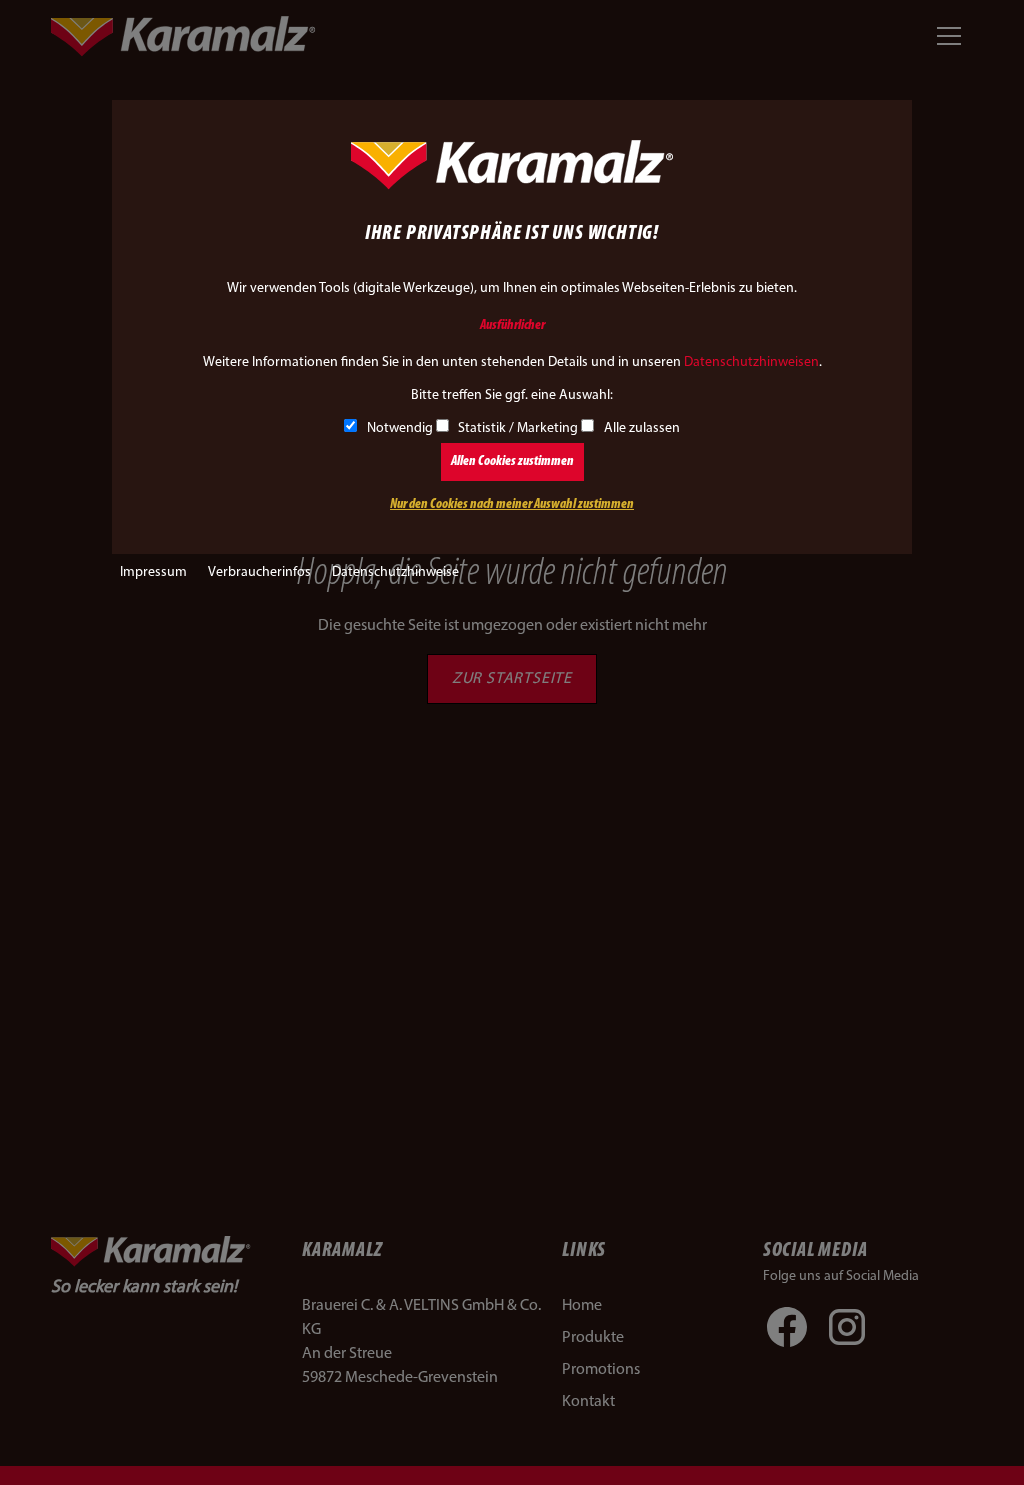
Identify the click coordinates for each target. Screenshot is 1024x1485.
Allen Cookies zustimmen (512, 461)
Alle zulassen (642, 428)
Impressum (153, 572)
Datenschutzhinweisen (751, 362)
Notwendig (400, 428)
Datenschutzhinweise (395, 572)
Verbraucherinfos (259, 572)
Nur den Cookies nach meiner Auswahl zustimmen (512, 504)
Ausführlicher (512, 325)
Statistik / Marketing (518, 428)
